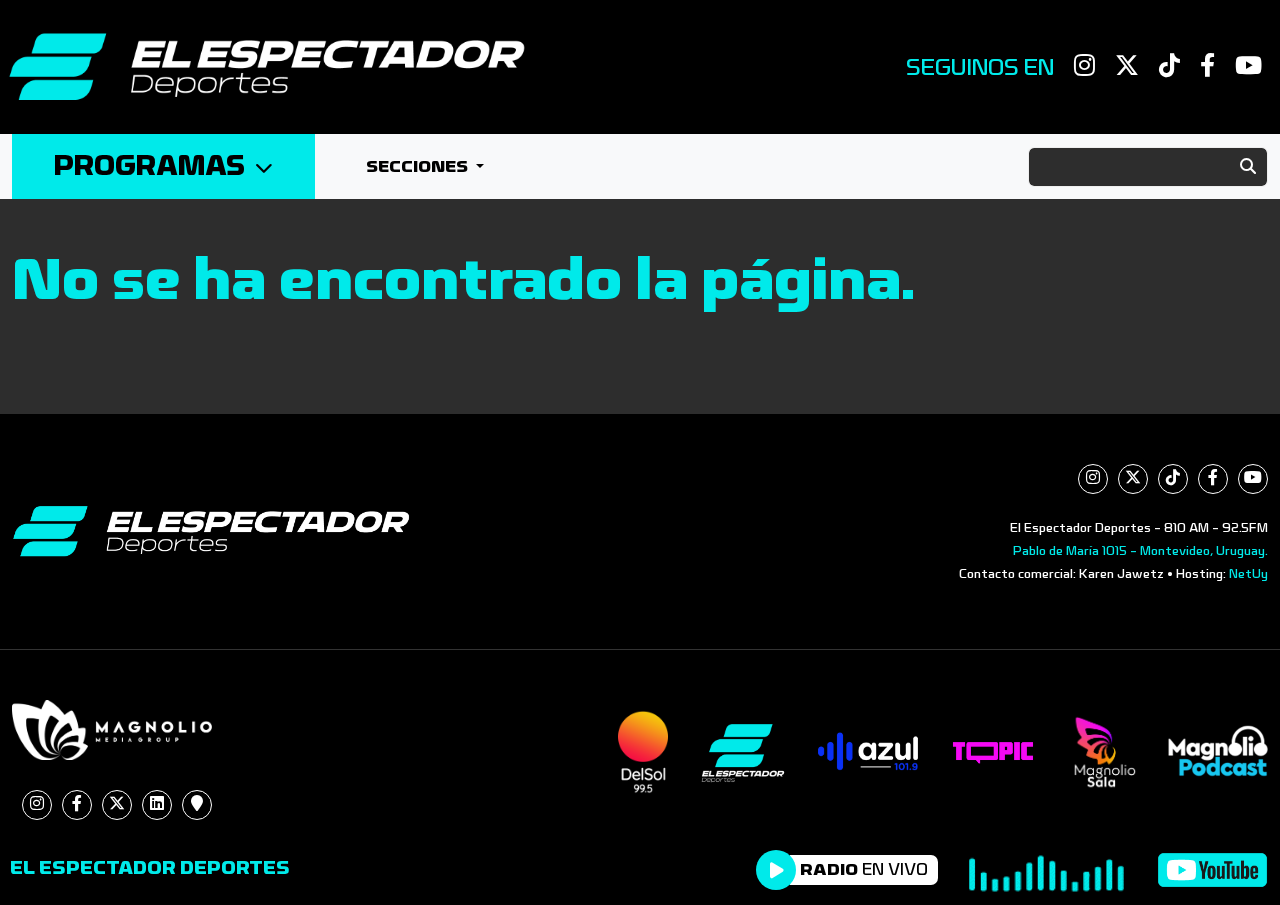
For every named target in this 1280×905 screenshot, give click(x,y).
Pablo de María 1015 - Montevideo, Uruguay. (1140, 551)
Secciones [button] (419, 166)
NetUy (1248, 574)
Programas (149, 166)
